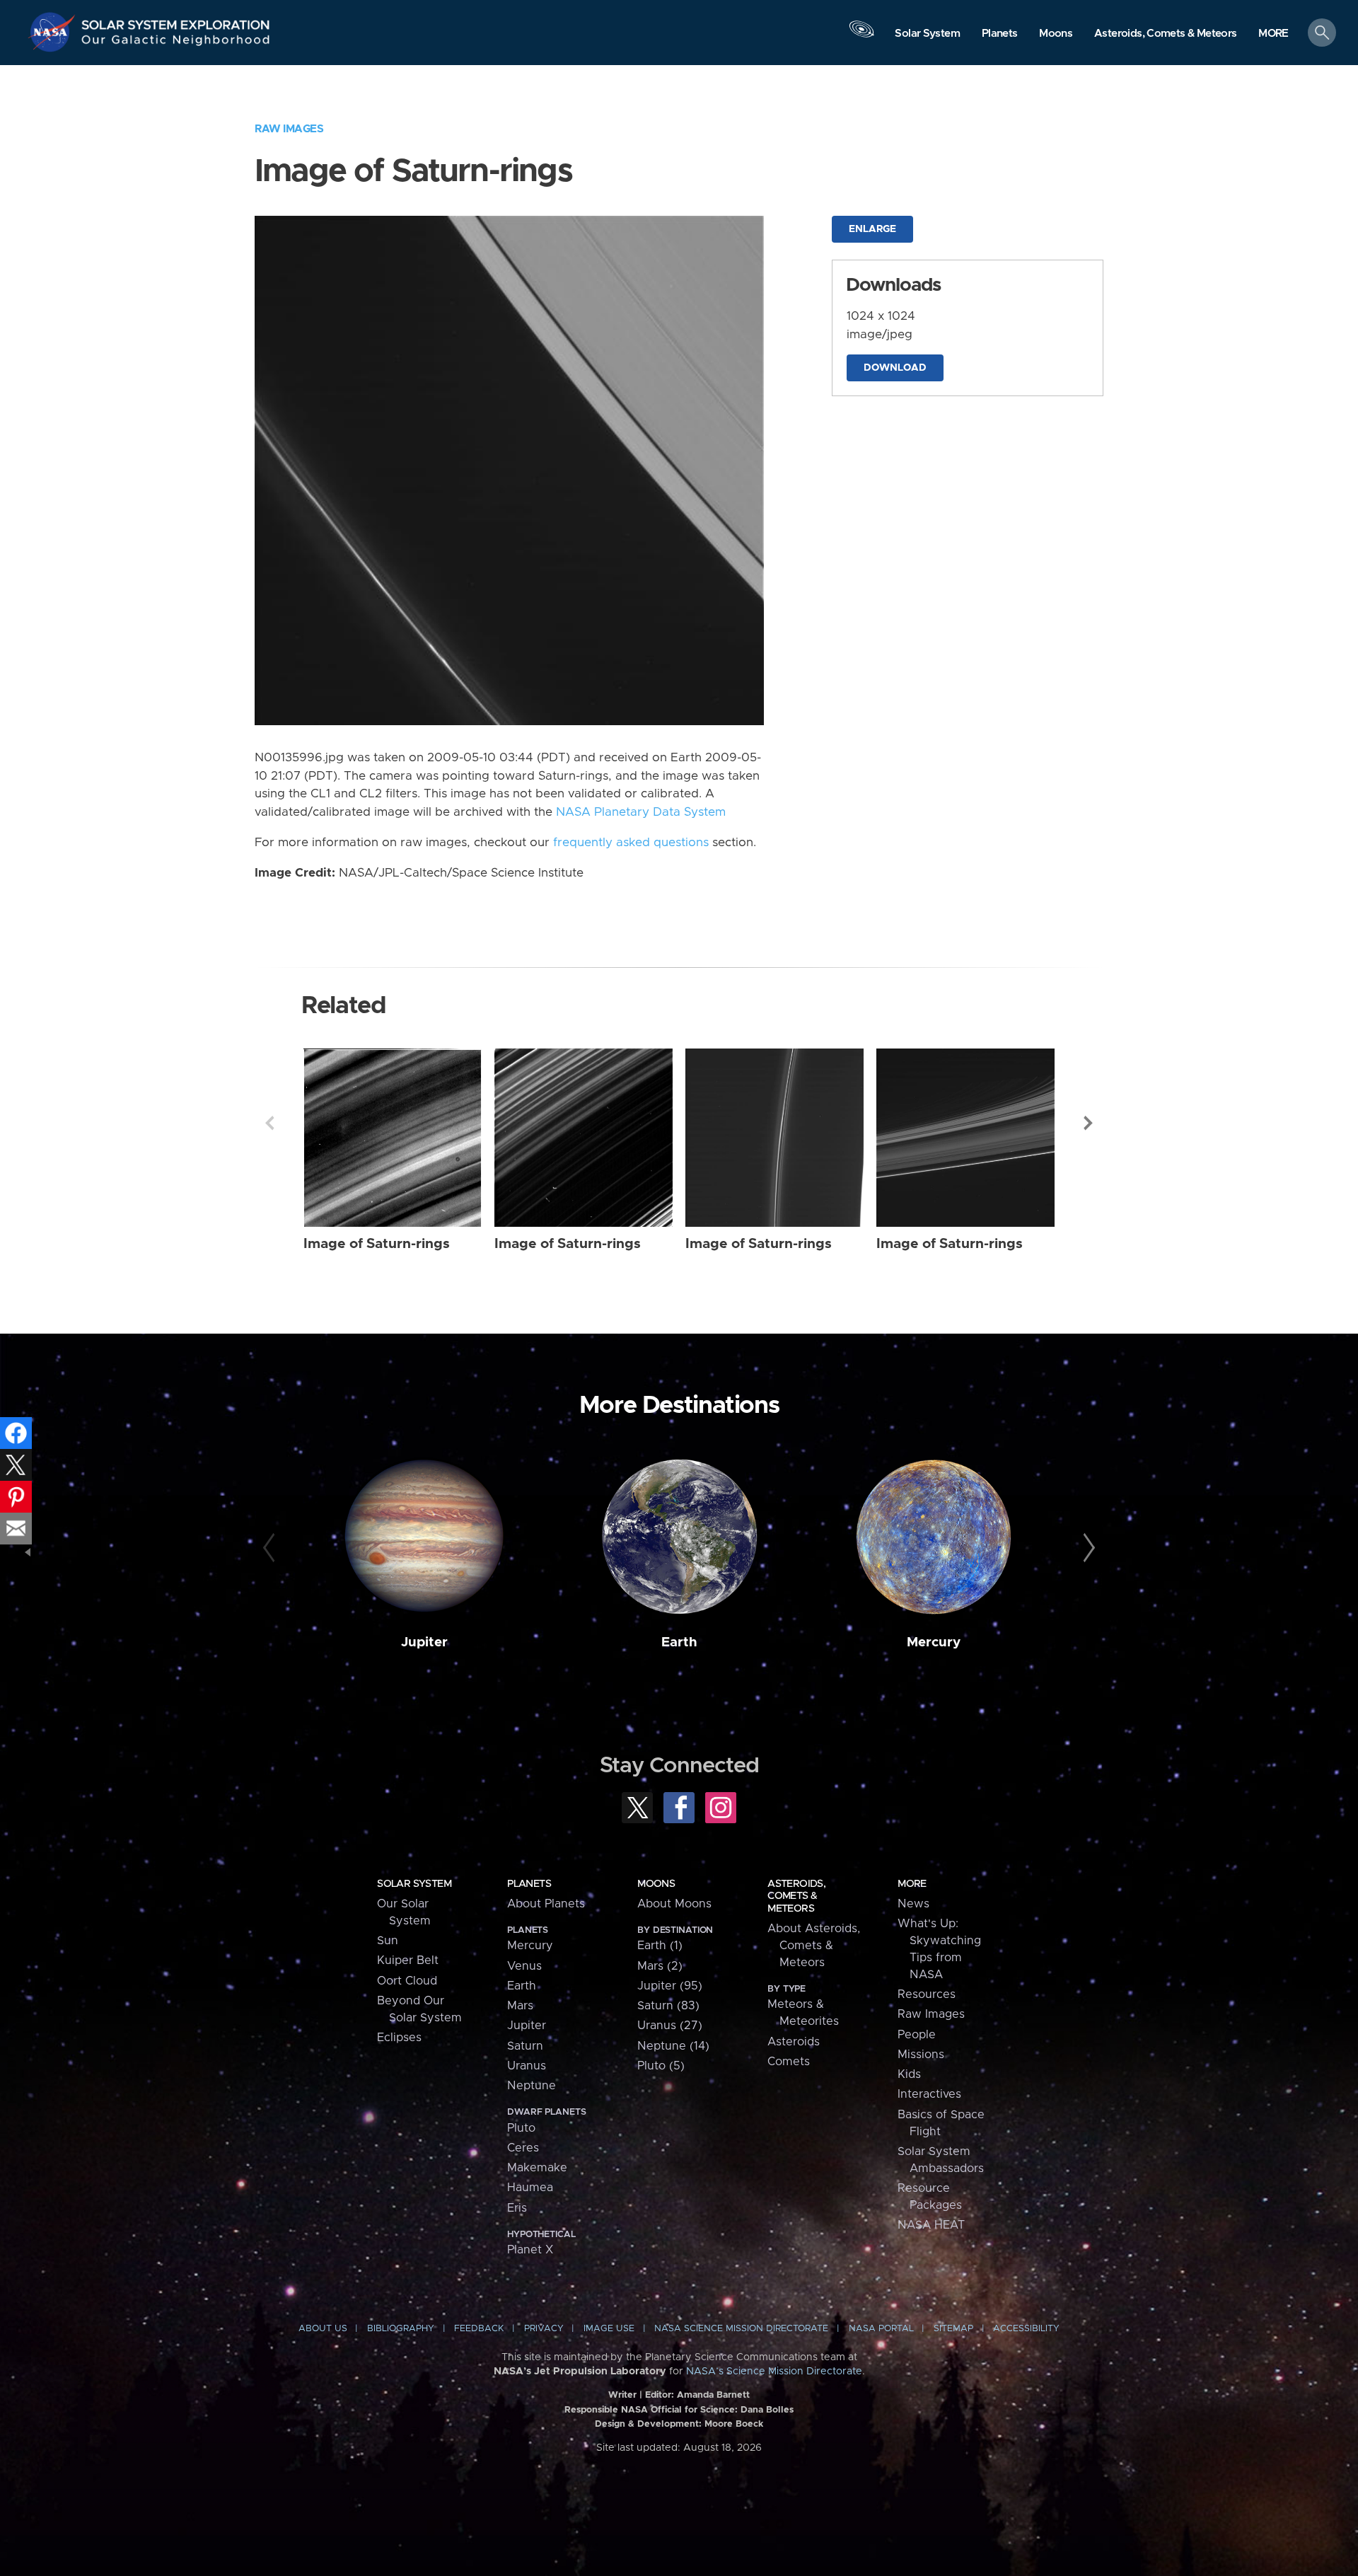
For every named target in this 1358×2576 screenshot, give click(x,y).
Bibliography (401, 2329)
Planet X (530, 2250)
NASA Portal (881, 2329)
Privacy (544, 2329)
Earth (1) (660, 1946)
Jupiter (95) (670, 1986)
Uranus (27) (670, 2026)
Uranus (527, 2066)
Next (1089, 1123)
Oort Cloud (407, 1981)
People (917, 2035)
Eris (517, 2208)
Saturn (525, 2046)
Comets (789, 2062)
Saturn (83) (668, 2006)
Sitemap (953, 2329)
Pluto (521, 2128)
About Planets (546, 1904)
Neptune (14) (673, 2046)
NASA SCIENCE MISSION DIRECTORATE (741, 2329)
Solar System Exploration (176, 21)
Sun (388, 1941)
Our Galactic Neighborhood (176, 43)
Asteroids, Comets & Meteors (796, 1896)
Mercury (934, 1642)
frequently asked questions (631, 843)
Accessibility (1026, 2329)
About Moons (674, 1904)
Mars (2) (660, 1966)
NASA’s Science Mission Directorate (774, 2372)
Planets (529, 1884)
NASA (54, 32)
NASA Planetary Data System (641, 812)
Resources (927, 1994)
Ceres (523, 2148)
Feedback (479, 2329)
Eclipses (399, 2038)
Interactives (929, 2094)
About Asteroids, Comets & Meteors (814, 1946)
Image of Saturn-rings (377, 1244)
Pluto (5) (661, 2066)
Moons (656, 1884)
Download (895, 368)
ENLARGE (872, 229)
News (913, 1904)
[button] (1273, 34)
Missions (921, 2055)
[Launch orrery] (861, 36)
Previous (269, 1123)
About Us (323, 2329)
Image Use (609, 2329)
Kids (909, 2074)
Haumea (530, 2188)
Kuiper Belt (408, 1960)
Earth (679, 1642)
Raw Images (289, 129)
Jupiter (424, 1642)
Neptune (532, 2086)
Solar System (414, 1884)
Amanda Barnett (713, 2395)
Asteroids (794, 2042)
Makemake (537, 2168)
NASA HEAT (931, 2225)
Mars (520, 2006)
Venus (524, 1966)
